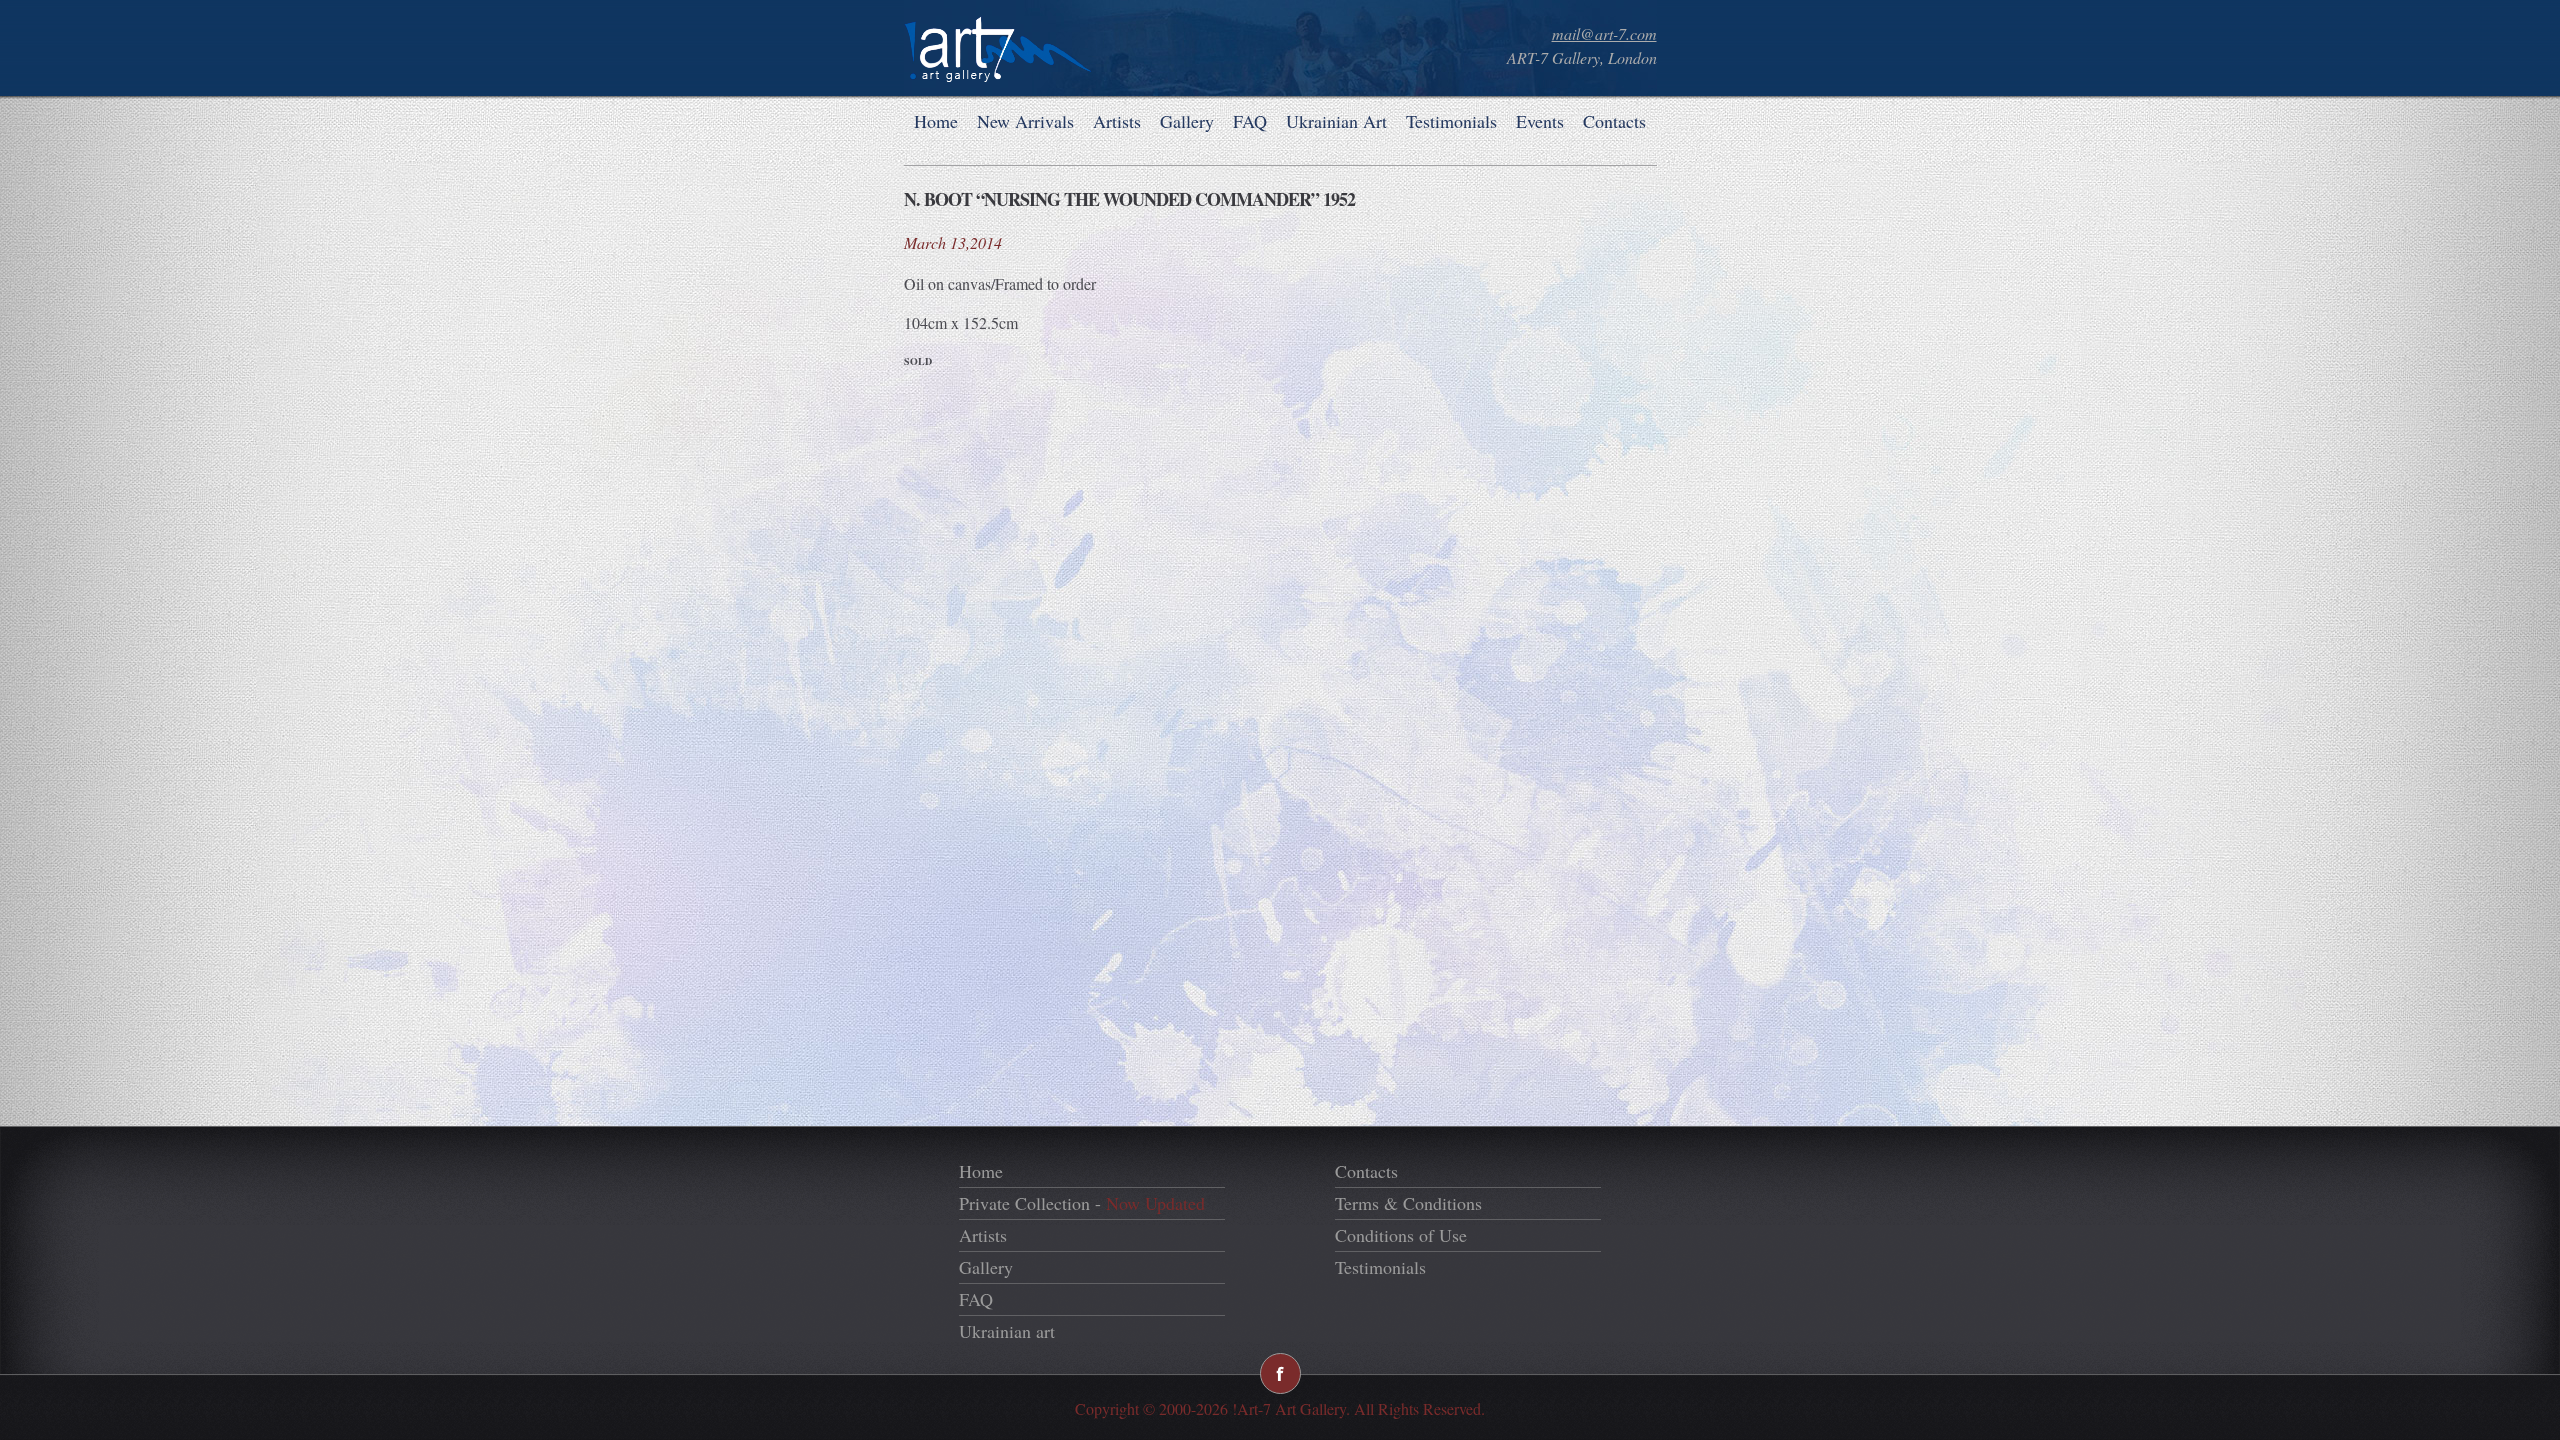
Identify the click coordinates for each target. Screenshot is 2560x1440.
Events (1540, 121)
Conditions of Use (1401, 1235)
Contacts (1614, 121)
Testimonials (1451, 121)
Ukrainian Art (1336, 121)
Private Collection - (1082, 1203)
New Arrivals (1025, 121)
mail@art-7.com (1604, 33)
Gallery (1187, 121)
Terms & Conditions (1408, 1203)
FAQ (1250, 121)
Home (936, 121)
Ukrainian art (1007, 1331)
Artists (1117, 121)
